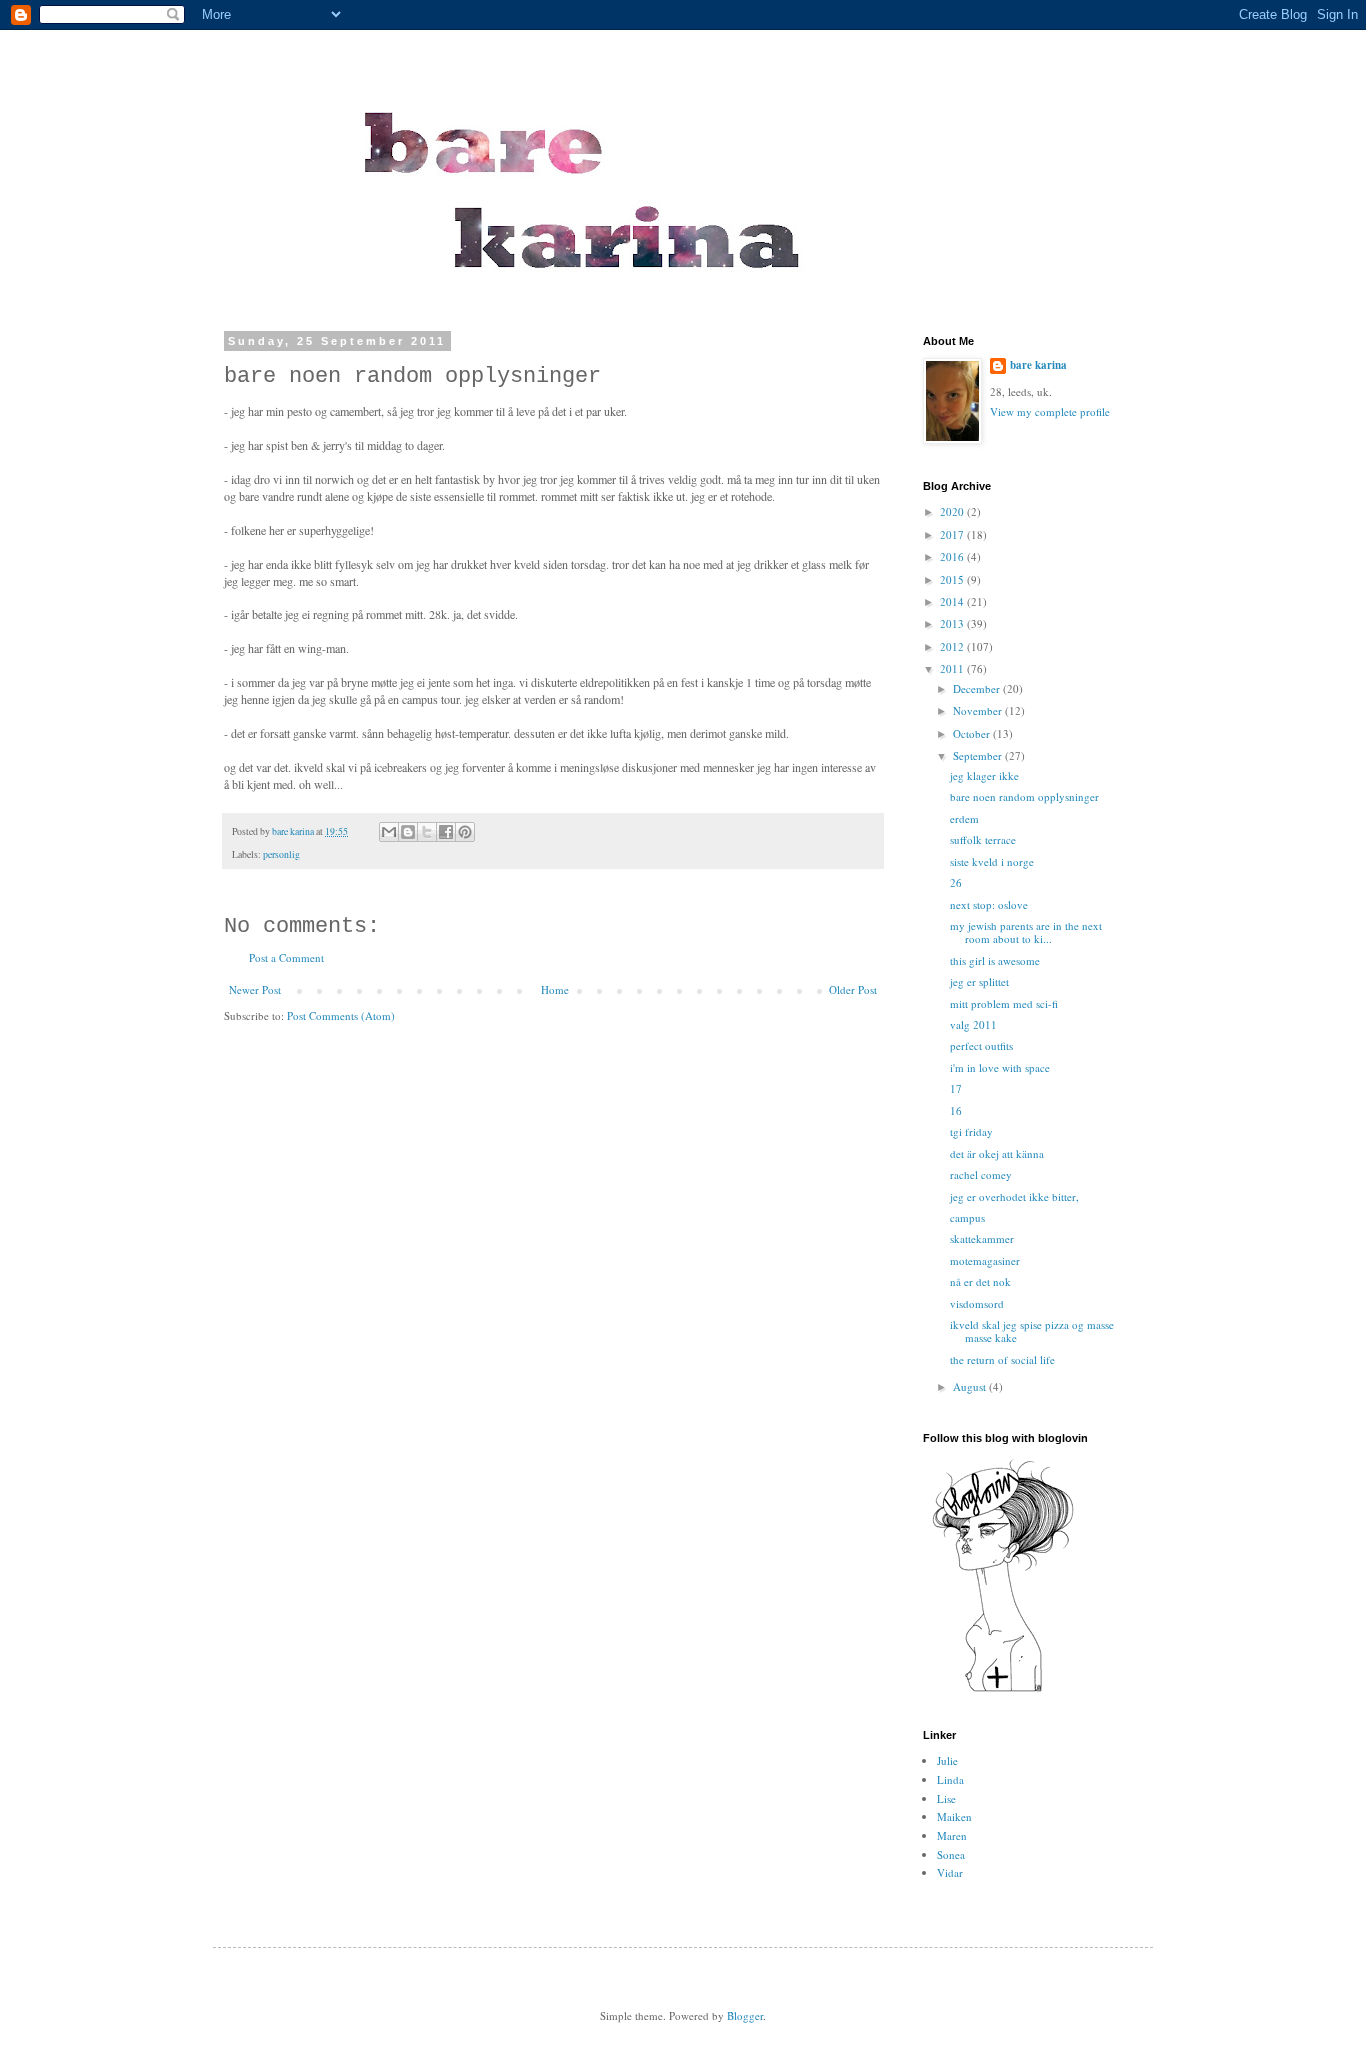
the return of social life (1002, 1359)
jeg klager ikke (984, 775)
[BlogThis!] (408, 832)
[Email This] (389, 832)
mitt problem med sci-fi (1004, 1003)
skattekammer (982, 1238)
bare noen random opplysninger (1024, 796)
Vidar (950, 1872)
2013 (953, 623)
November (979, 710)
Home (555, 989)
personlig (281, 854)
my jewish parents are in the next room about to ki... (1026, 932)
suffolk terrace (983, 839)
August (971, 1386)
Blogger (745, 2015)
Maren (952, 1835)
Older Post (853, 989)
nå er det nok (980, 1281)
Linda (950, 1779)
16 (956, 1110)
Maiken (954, 1816)
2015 (953, 579)
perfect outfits (981, 1045)
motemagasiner (985, 1260)
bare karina (1038, 365)
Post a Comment (286, 957)
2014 (953, 601)
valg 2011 (973, 1024)
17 (956, 1088)
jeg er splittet (979, 981)
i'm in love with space (1000, 1067)
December (978, 688)
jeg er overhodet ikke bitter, (1014, 1196)
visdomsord (977, 1303)
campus (967, 1217)
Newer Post (255, 989)
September (979, 755)
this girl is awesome (995, 960)
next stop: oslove (989, 904)
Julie (947, 1760)
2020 (953, 511)
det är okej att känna (997, 1153)
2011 (953, 668)
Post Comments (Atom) (341, 1015)
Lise (946, 1798)
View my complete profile (1050, 411)
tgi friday (971, 1131)
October (973, 733)
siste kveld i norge (992, 861)
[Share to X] (427, 832)
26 (956, 882)
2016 (953, 556)
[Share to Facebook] (446, 832)
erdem (964, 818)
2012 (953, 646)
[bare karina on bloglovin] (1003, 1690)
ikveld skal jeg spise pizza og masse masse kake (1032, 1331)
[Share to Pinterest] (465, 832)
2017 (953, 534)
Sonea (951, 1854)
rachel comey (981, 1174)
